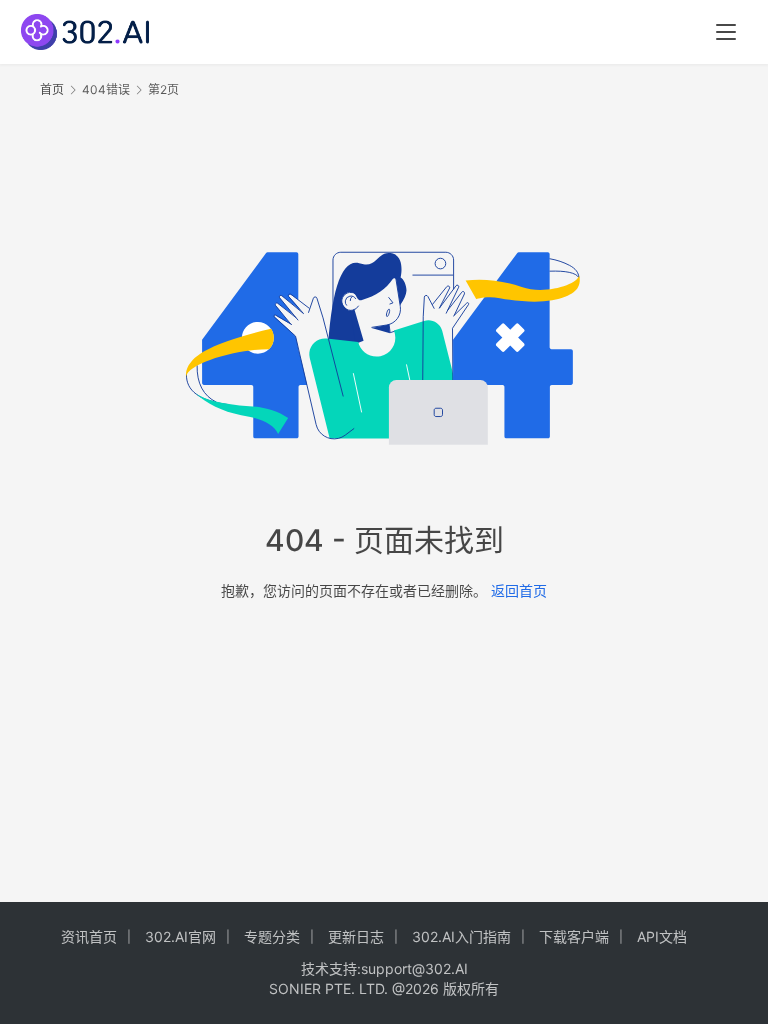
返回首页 (519, 590)
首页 (52, 89)
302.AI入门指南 (461, 936)
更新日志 (356, 936)
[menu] (726, 32)
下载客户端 (574, 936)
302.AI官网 (180, 936)
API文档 (662, 936)
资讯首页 (89, 936)
